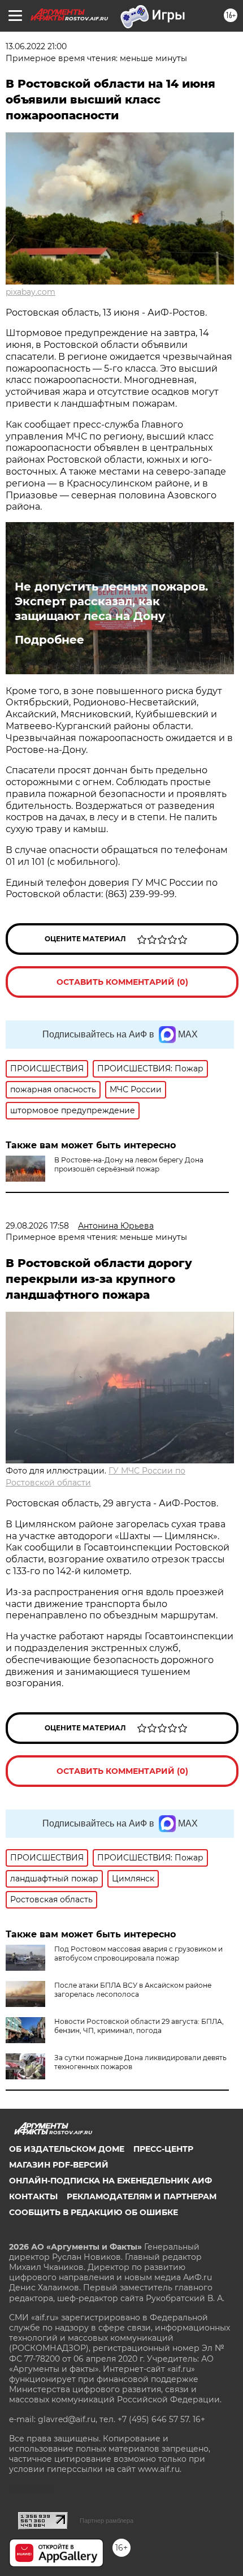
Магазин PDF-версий (59, 2165)
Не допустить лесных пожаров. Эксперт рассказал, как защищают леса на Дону (111, 601)
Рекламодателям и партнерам (142, 2196)
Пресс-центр (163, 2149)
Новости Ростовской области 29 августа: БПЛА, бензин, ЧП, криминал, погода (139, 2026)
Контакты (33, 2196)
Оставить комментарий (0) (122, 982)
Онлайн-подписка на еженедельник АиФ (110, 2181)
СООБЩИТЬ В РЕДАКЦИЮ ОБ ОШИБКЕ (94, 2212)
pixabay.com (31, 292)
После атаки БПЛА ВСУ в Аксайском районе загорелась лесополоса (133, 1990)
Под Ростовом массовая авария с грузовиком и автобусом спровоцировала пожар (138, 1953)
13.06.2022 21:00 (36, 46)
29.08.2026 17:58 (37, 1226)
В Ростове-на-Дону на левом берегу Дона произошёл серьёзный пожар (129, 1164)
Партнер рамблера (107, 2521)
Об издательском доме (67, 2149)
